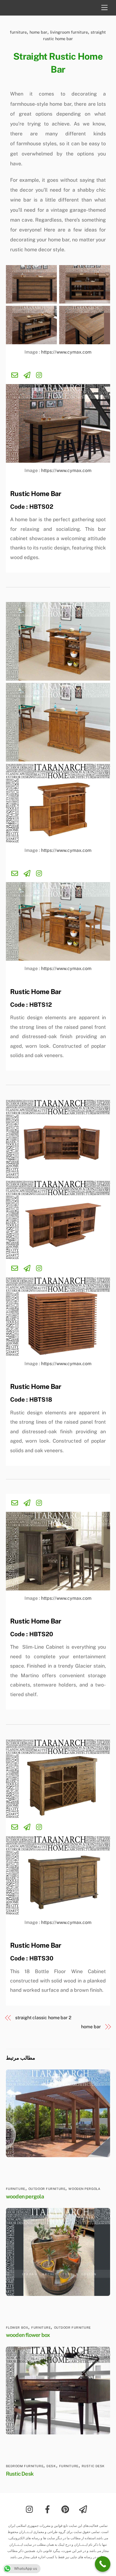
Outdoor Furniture (47, 2189)
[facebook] (49, 2509)
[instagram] (31, 2509)
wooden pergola (84, 2189)
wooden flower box (28, 2335)
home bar (38, 32)
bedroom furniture (25, 2466)
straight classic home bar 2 (43, 2018)
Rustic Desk (20, 2474)
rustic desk (93, 2466)
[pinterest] (66, 2509)
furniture (18, 32)
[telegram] (84, 2509)
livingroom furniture (69, 32)
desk (51, 2466)
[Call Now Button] (103, 2564)
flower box (17, 2328)
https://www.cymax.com (66, 352)
